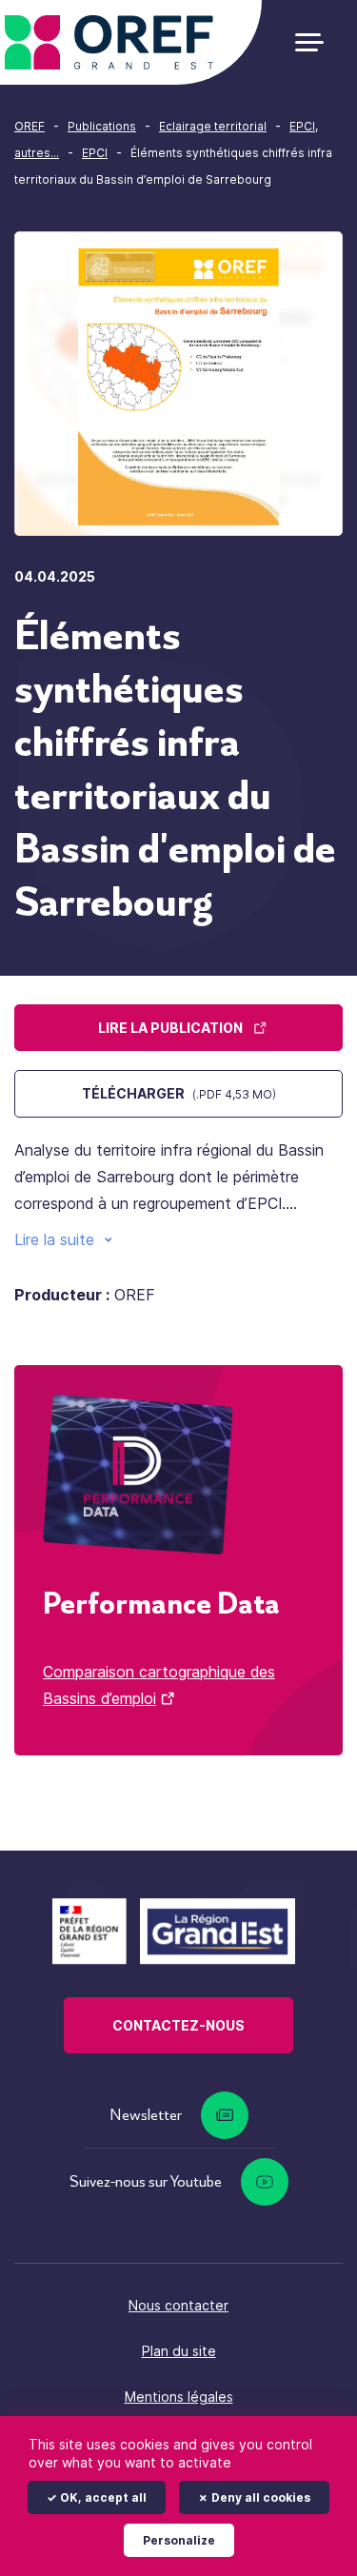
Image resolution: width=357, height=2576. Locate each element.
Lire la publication (170, 1028)
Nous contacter (178, 2305)
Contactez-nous (178, 2025)
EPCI (95, 153)
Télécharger (179, 1093)
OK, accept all (102, 2497)
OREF (30, 126)
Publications (102, 126)
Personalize (179, 2540)
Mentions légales (179, 2397)
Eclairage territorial (213, 126)
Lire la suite (54, 1239)
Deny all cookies (259, 2497)
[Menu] (317, 42)
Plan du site (179, 2351)
